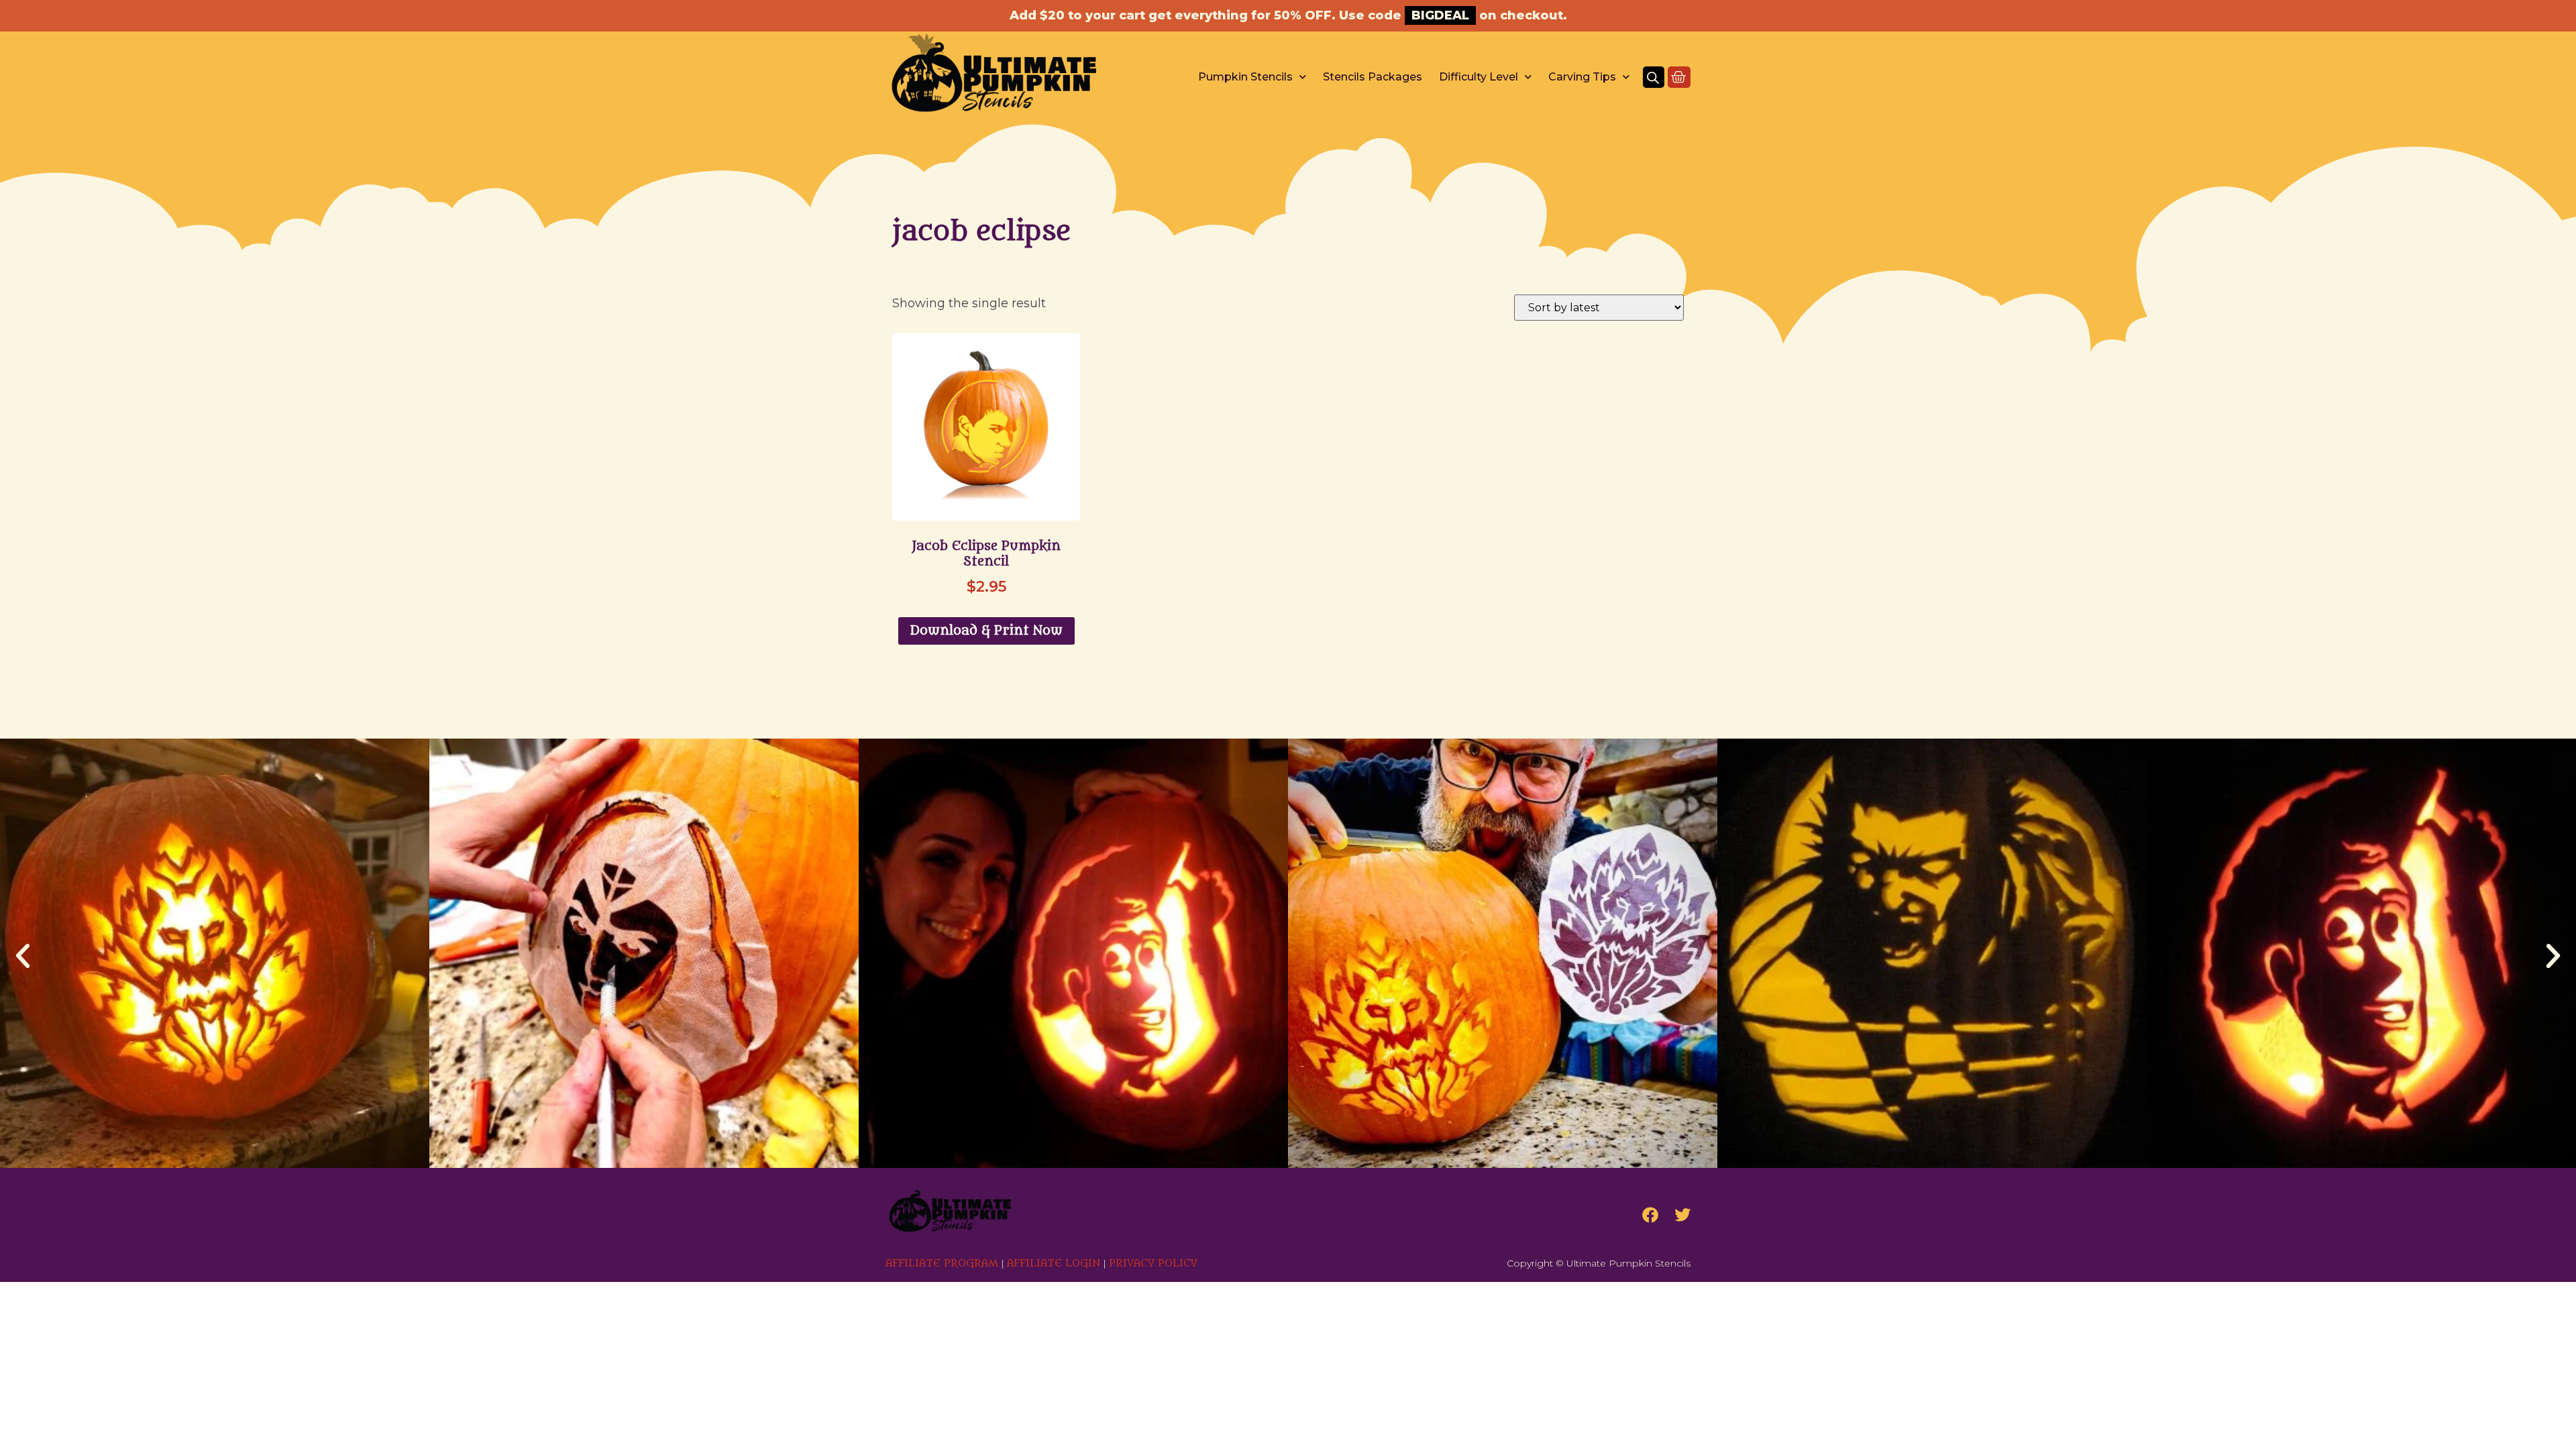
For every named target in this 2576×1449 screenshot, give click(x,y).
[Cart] (1679, 77)
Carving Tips (1582, 77)
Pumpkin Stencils (1245, 77)
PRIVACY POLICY (1153, 1264)
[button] (23, 956)
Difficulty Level (1479, 77)
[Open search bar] (1653, 77)
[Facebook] (1650, 1215)
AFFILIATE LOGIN (1054, 1264)
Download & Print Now (986, 631)
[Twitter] (1682, 1215)
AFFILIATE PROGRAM (942, 1264)
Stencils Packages (1373, 77)
